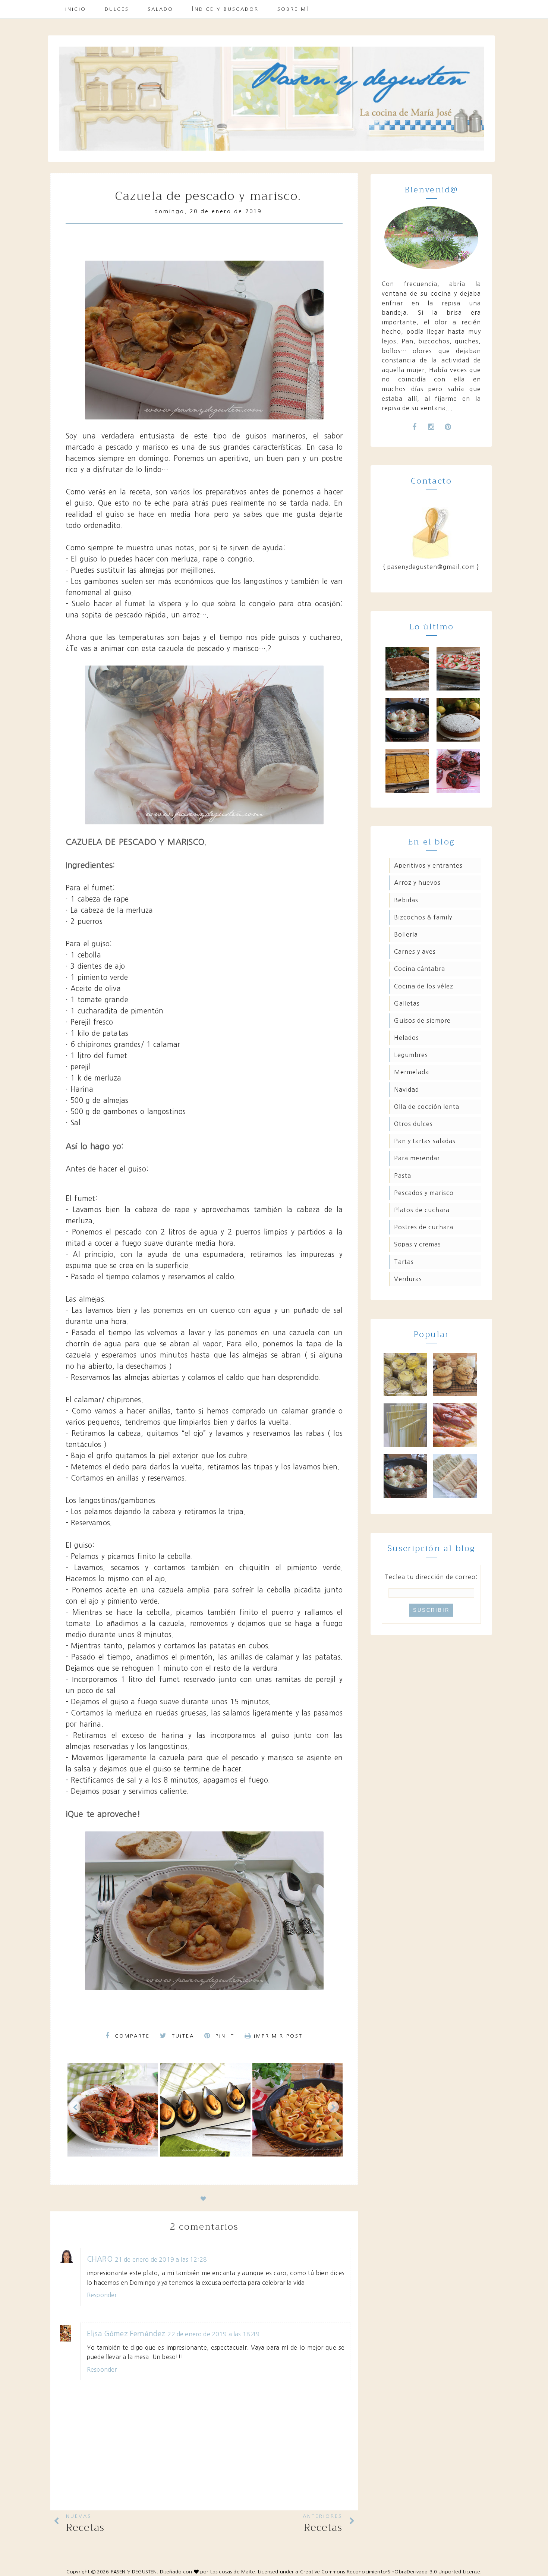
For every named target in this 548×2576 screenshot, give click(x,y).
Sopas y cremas (418, 1244)
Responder (102, 2295)
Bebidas (406, 900)
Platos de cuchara (422, 1210)
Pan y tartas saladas (425, 1141)
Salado (160, 9)
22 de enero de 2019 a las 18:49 (213, 2334)
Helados (407, 1038)
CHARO (100, 2259)
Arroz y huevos (417, 883)
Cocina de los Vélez (424, 986)
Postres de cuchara (424, 1227)
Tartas (404, 1262)
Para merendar (417, 1158)
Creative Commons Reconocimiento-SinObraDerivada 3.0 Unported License (390, 2572)
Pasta (403, 1176)
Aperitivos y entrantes (428, 865)
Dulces (117, 9)
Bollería (406, 934)
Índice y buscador (225, 9)
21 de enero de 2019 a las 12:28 (161, 2259)
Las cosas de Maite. (234, 2572)
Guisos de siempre (422, 1020)
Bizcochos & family (423, 917)
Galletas (407, 1003)
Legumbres (411, 1055)
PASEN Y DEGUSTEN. (135, 2572)
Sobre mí (293, 9)
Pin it (224, 2036)
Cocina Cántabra (420, 969)
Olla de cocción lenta (427, 1107)
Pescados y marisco (424, 1193)
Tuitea (182, 2036)
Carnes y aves (415, 952)
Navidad (407, 1089)
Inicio (76, 9)
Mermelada (412, 1072)
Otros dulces (413, 1124)
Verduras (408, 1279)
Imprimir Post (278, 2036)
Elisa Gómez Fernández (126, 2334)
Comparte (131, 2036)
